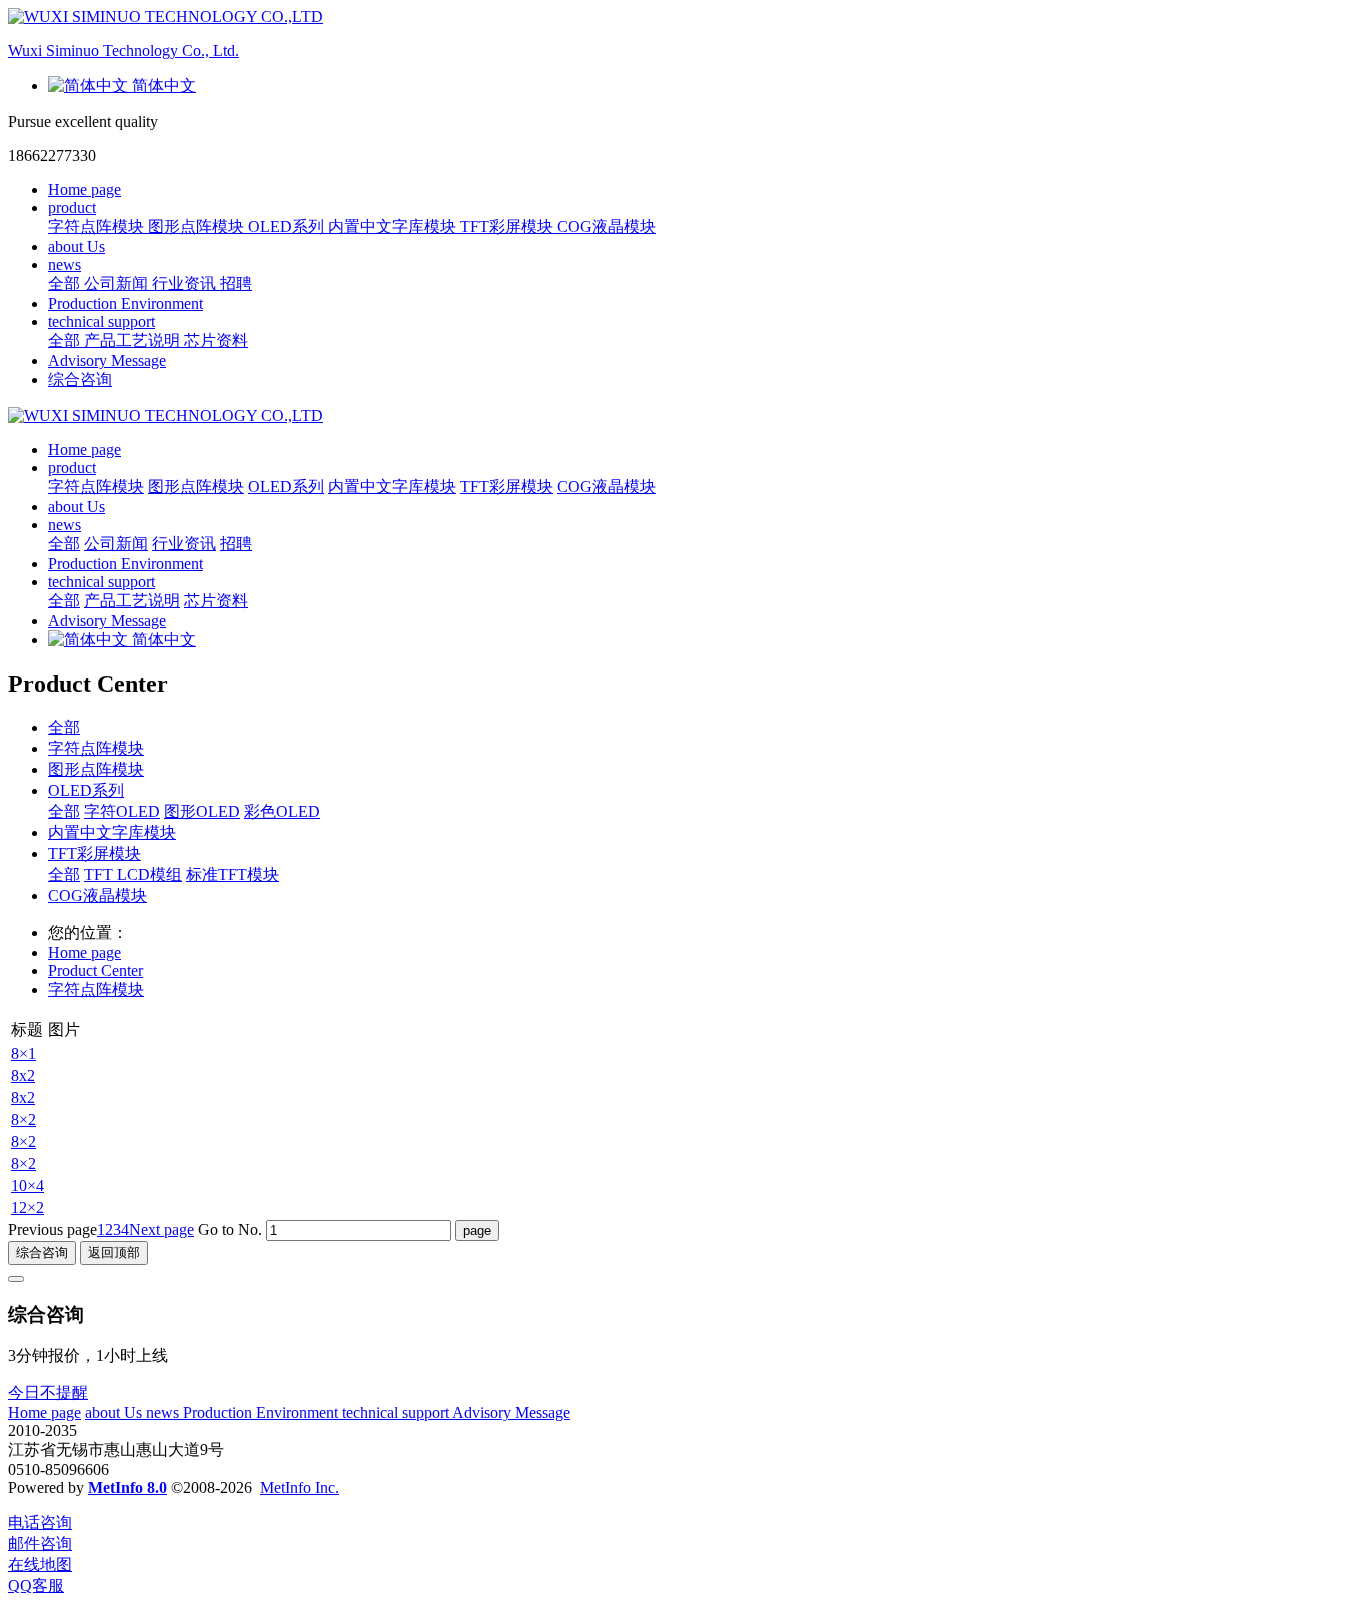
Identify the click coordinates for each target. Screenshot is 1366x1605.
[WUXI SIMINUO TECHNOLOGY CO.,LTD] (683, 416)
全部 (66, 283)
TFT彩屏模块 (94, 853)
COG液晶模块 (97, 895)
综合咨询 (80, 379)
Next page (161, 1229)
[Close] (16, 1279)
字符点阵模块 (96, 748)
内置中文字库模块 (112, 832)
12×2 (27, 1207)
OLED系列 (86, 790)
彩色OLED (282, 811)
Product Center (95, 970)
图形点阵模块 (96, 769)
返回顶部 (114, 1252)
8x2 (23, 1075)
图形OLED (202, 811)
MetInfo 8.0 (127, 1487)
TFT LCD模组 (133, 874)
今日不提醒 (48, 1392)
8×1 (23, 1053)
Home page (84, 189)
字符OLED (122, 811)
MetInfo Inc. (299, 1487)
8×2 (23, 1119)
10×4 (27, 1185)
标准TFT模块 (232, 874)
